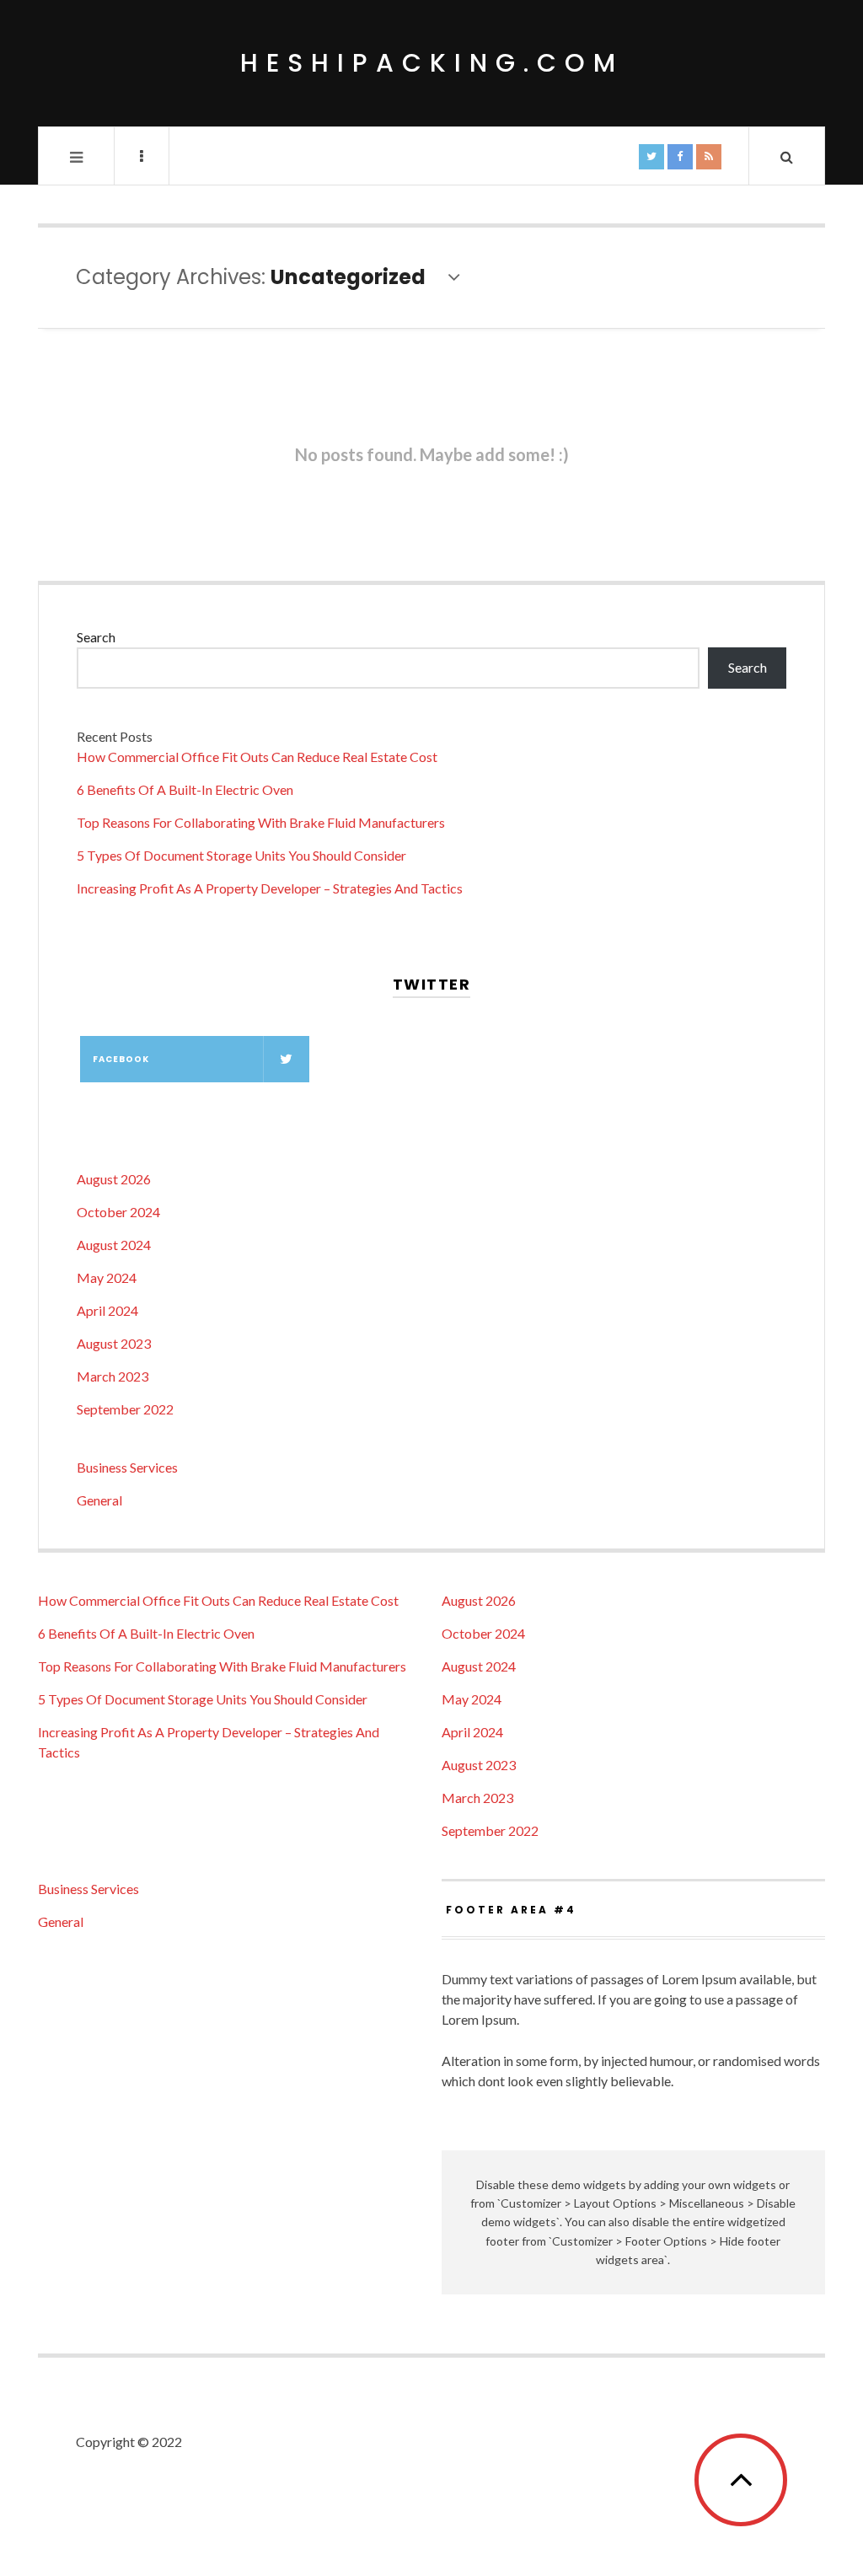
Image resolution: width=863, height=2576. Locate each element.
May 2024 (107, 1277)
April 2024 (107, 1310)
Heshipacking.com (432, 63)
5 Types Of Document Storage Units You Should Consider (241, 855)
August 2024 (114, 1245)
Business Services (127, 1467)
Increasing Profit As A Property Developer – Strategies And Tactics (270, 888)
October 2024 (118, 1212)
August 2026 (114, 1179)
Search (96, 637)
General (99, 1500)
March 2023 (113, 1376)
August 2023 (114, 1343)
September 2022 (125, 1409)
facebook (121, 1059)
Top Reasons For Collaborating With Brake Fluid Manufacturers (261, 822)
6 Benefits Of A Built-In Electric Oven (185, 789)
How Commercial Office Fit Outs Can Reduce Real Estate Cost (257, 757)
